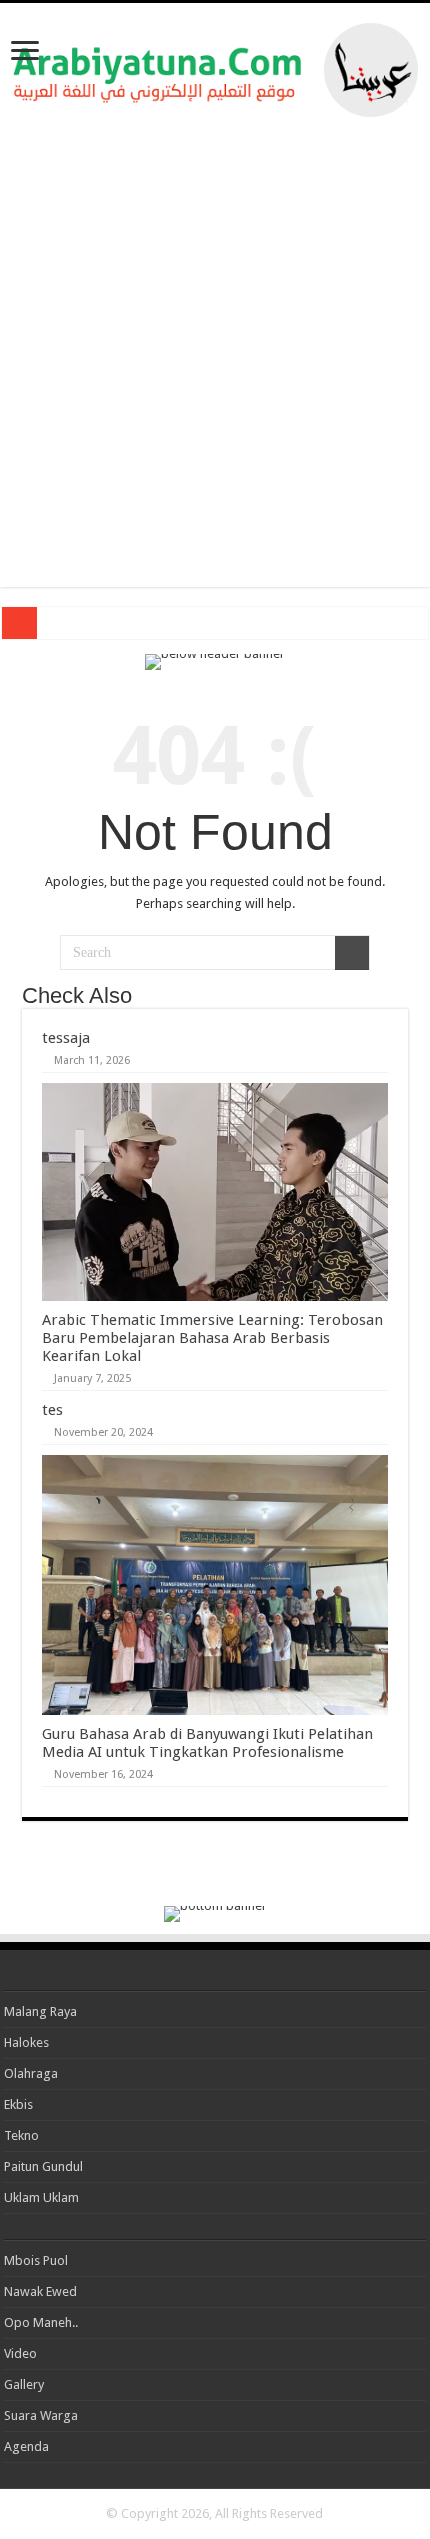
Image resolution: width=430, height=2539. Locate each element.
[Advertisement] (215, 352)
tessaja (66, 1038)
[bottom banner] (215, 1912)
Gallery (24, 2384)
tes (52, 1410)
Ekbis (18, 2104)
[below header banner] (215, 660)
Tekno (21, 2135)
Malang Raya (40, 2011)
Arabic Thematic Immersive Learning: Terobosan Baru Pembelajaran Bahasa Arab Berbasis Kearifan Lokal (212, 1338)
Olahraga (31, 2073)
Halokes (26, 2042)
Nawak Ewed (40, 2291)
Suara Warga (41, 2415)
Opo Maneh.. (41, 2322)
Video (20, 2353)
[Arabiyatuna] (215, 66)
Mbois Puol (36, 2260)
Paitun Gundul (43, 2166)
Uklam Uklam (41, 2197)
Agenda (26, 2446)
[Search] (352, 953)
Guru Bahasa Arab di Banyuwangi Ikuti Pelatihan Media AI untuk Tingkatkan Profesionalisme (207, 1743)
